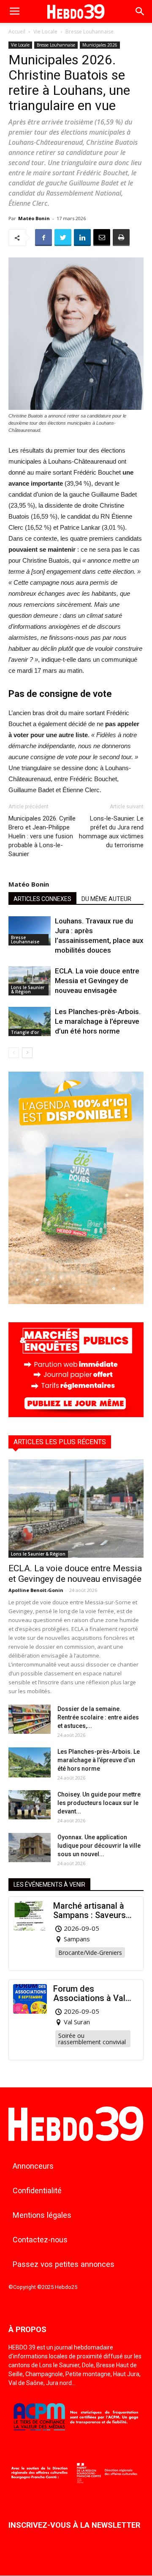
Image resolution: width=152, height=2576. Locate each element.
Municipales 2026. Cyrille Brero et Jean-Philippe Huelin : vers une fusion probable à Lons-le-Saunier (42, 836)
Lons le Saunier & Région (28, 989)
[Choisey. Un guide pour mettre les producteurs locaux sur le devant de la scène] (30, 1805)
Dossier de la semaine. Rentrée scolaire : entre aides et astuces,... (98, 1717)
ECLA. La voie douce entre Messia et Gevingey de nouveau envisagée (97, 981)
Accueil (17, 32)
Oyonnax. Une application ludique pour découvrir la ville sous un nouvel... (99, 1846)
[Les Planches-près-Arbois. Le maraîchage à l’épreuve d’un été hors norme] (30, 1021)
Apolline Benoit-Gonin (36, 1590)
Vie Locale (45, 32)
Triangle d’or (25, 1032)
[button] (140, 11)
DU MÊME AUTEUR (106, 899)
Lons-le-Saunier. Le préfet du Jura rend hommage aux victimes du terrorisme (111, 832)
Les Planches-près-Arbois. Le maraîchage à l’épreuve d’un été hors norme (98, 1021)
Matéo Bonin (34, 218)
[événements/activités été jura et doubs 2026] (76, 1302)
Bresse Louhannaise (90, 32)
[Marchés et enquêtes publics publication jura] (76, 1415)
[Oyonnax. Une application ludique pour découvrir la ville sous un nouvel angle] (30, 1848)
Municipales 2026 (100, 45)
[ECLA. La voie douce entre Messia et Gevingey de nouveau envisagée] (30, 981)
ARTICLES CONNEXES (42, 899)
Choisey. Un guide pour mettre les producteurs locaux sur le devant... (99, 1803)
